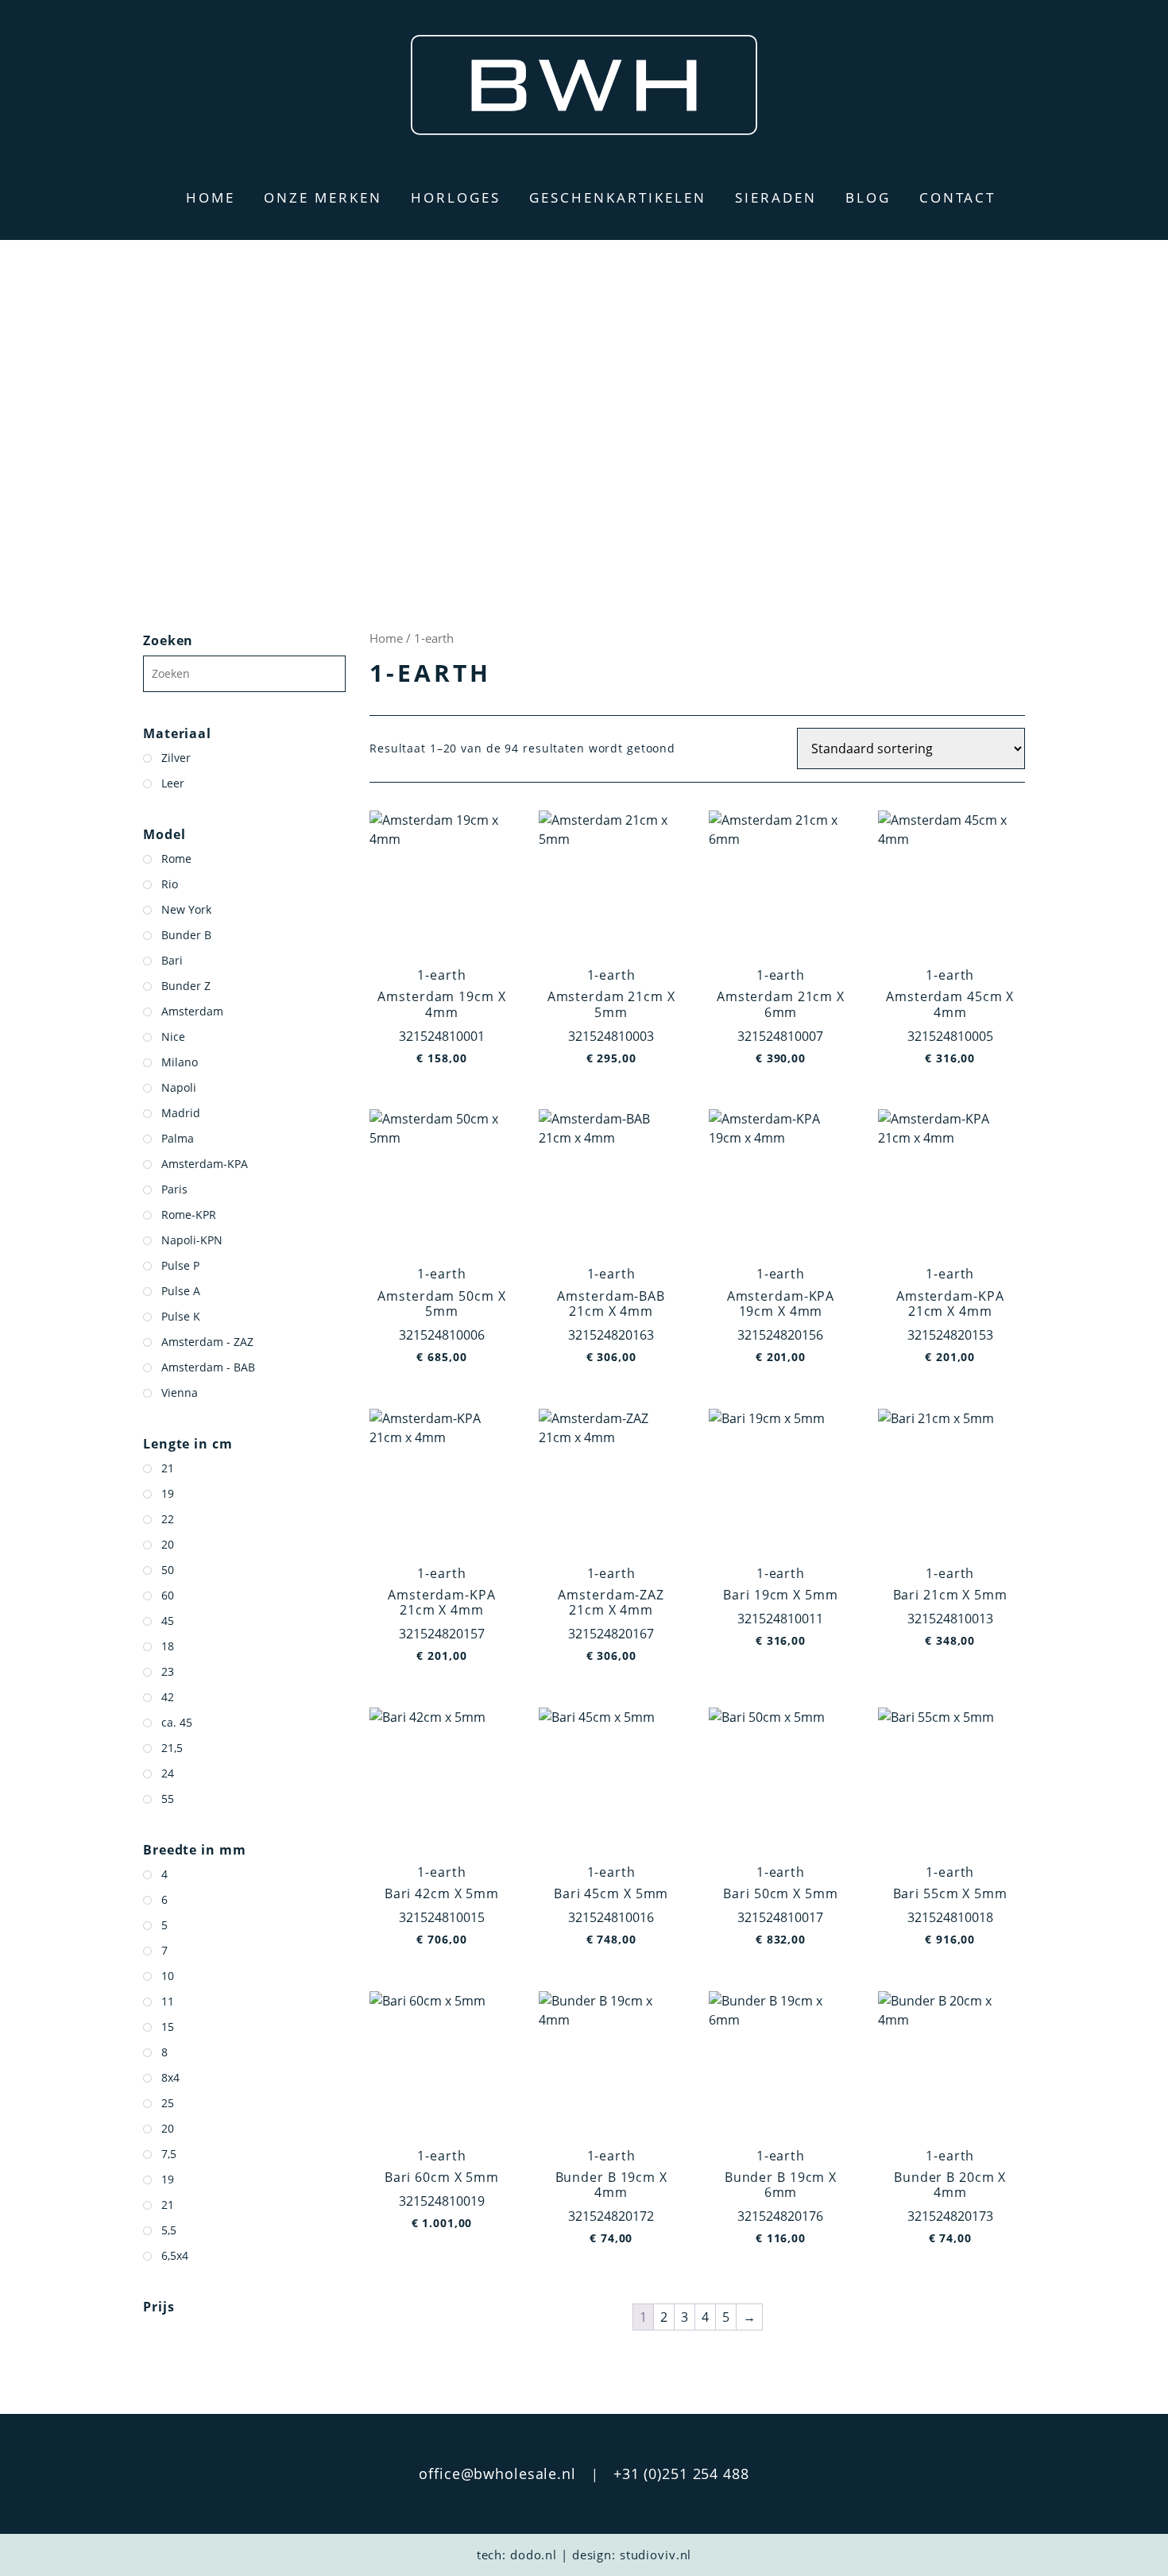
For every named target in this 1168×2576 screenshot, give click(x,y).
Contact (957, 197)
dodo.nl (534, 2555)
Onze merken (323, 197)
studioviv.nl (656, 2555)
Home (211, 197)
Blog (868, 197)
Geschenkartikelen (618, 197)
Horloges (456, 197)
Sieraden (776, 197)
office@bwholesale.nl (497, 2474)
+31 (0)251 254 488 (681, 2474)
